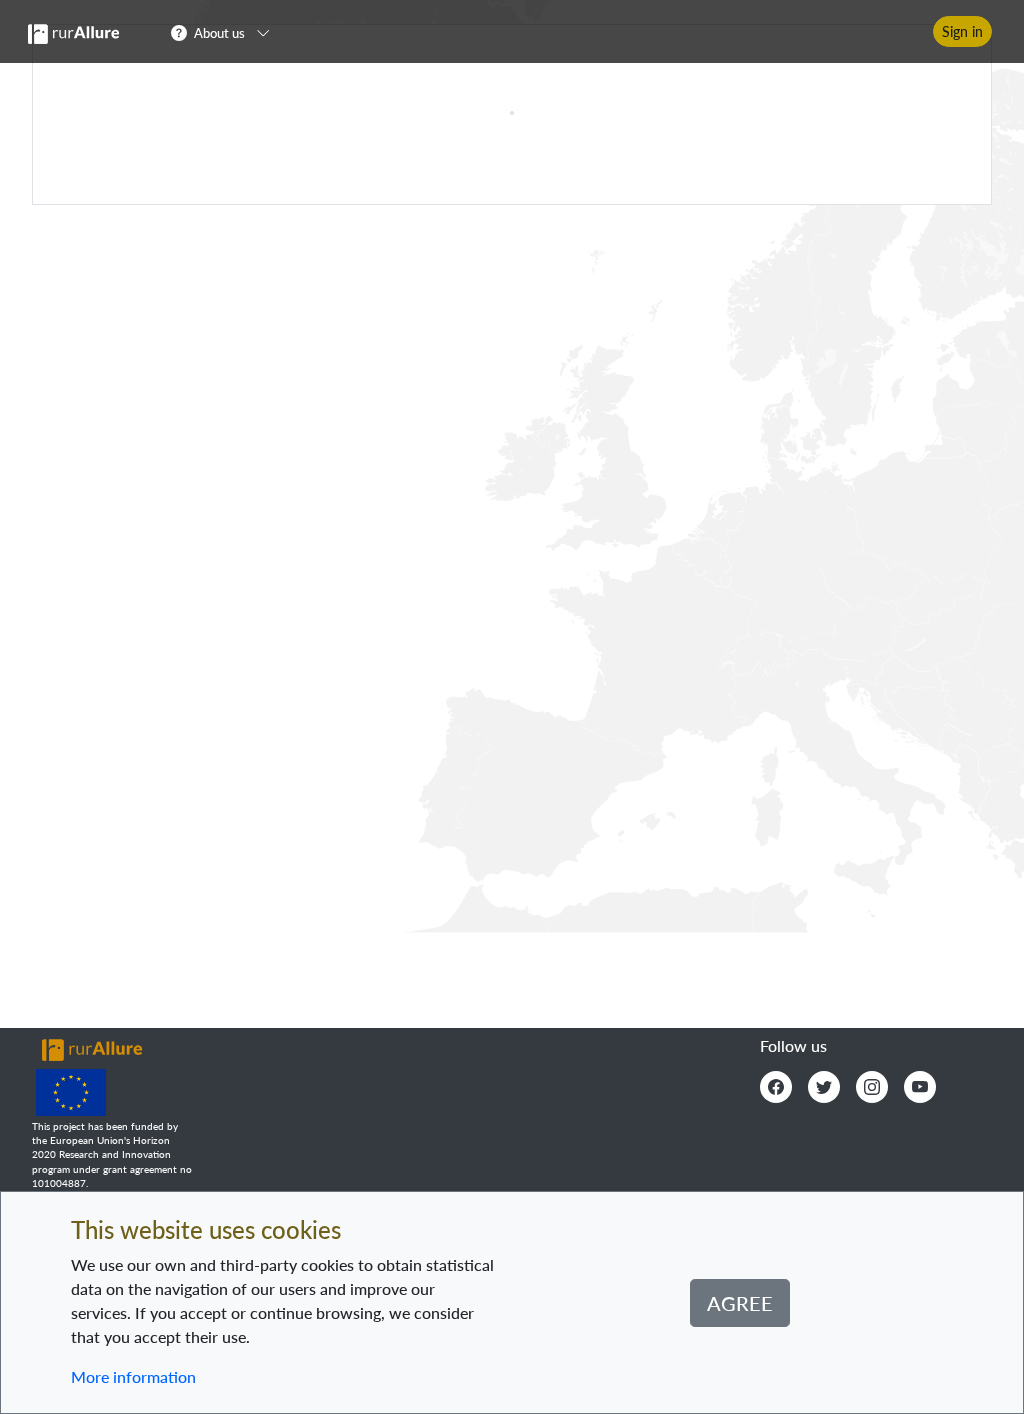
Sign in (962, 31)
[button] (226, 32)
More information (133, 1376)
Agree (740, 1303)
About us (219, 33)
